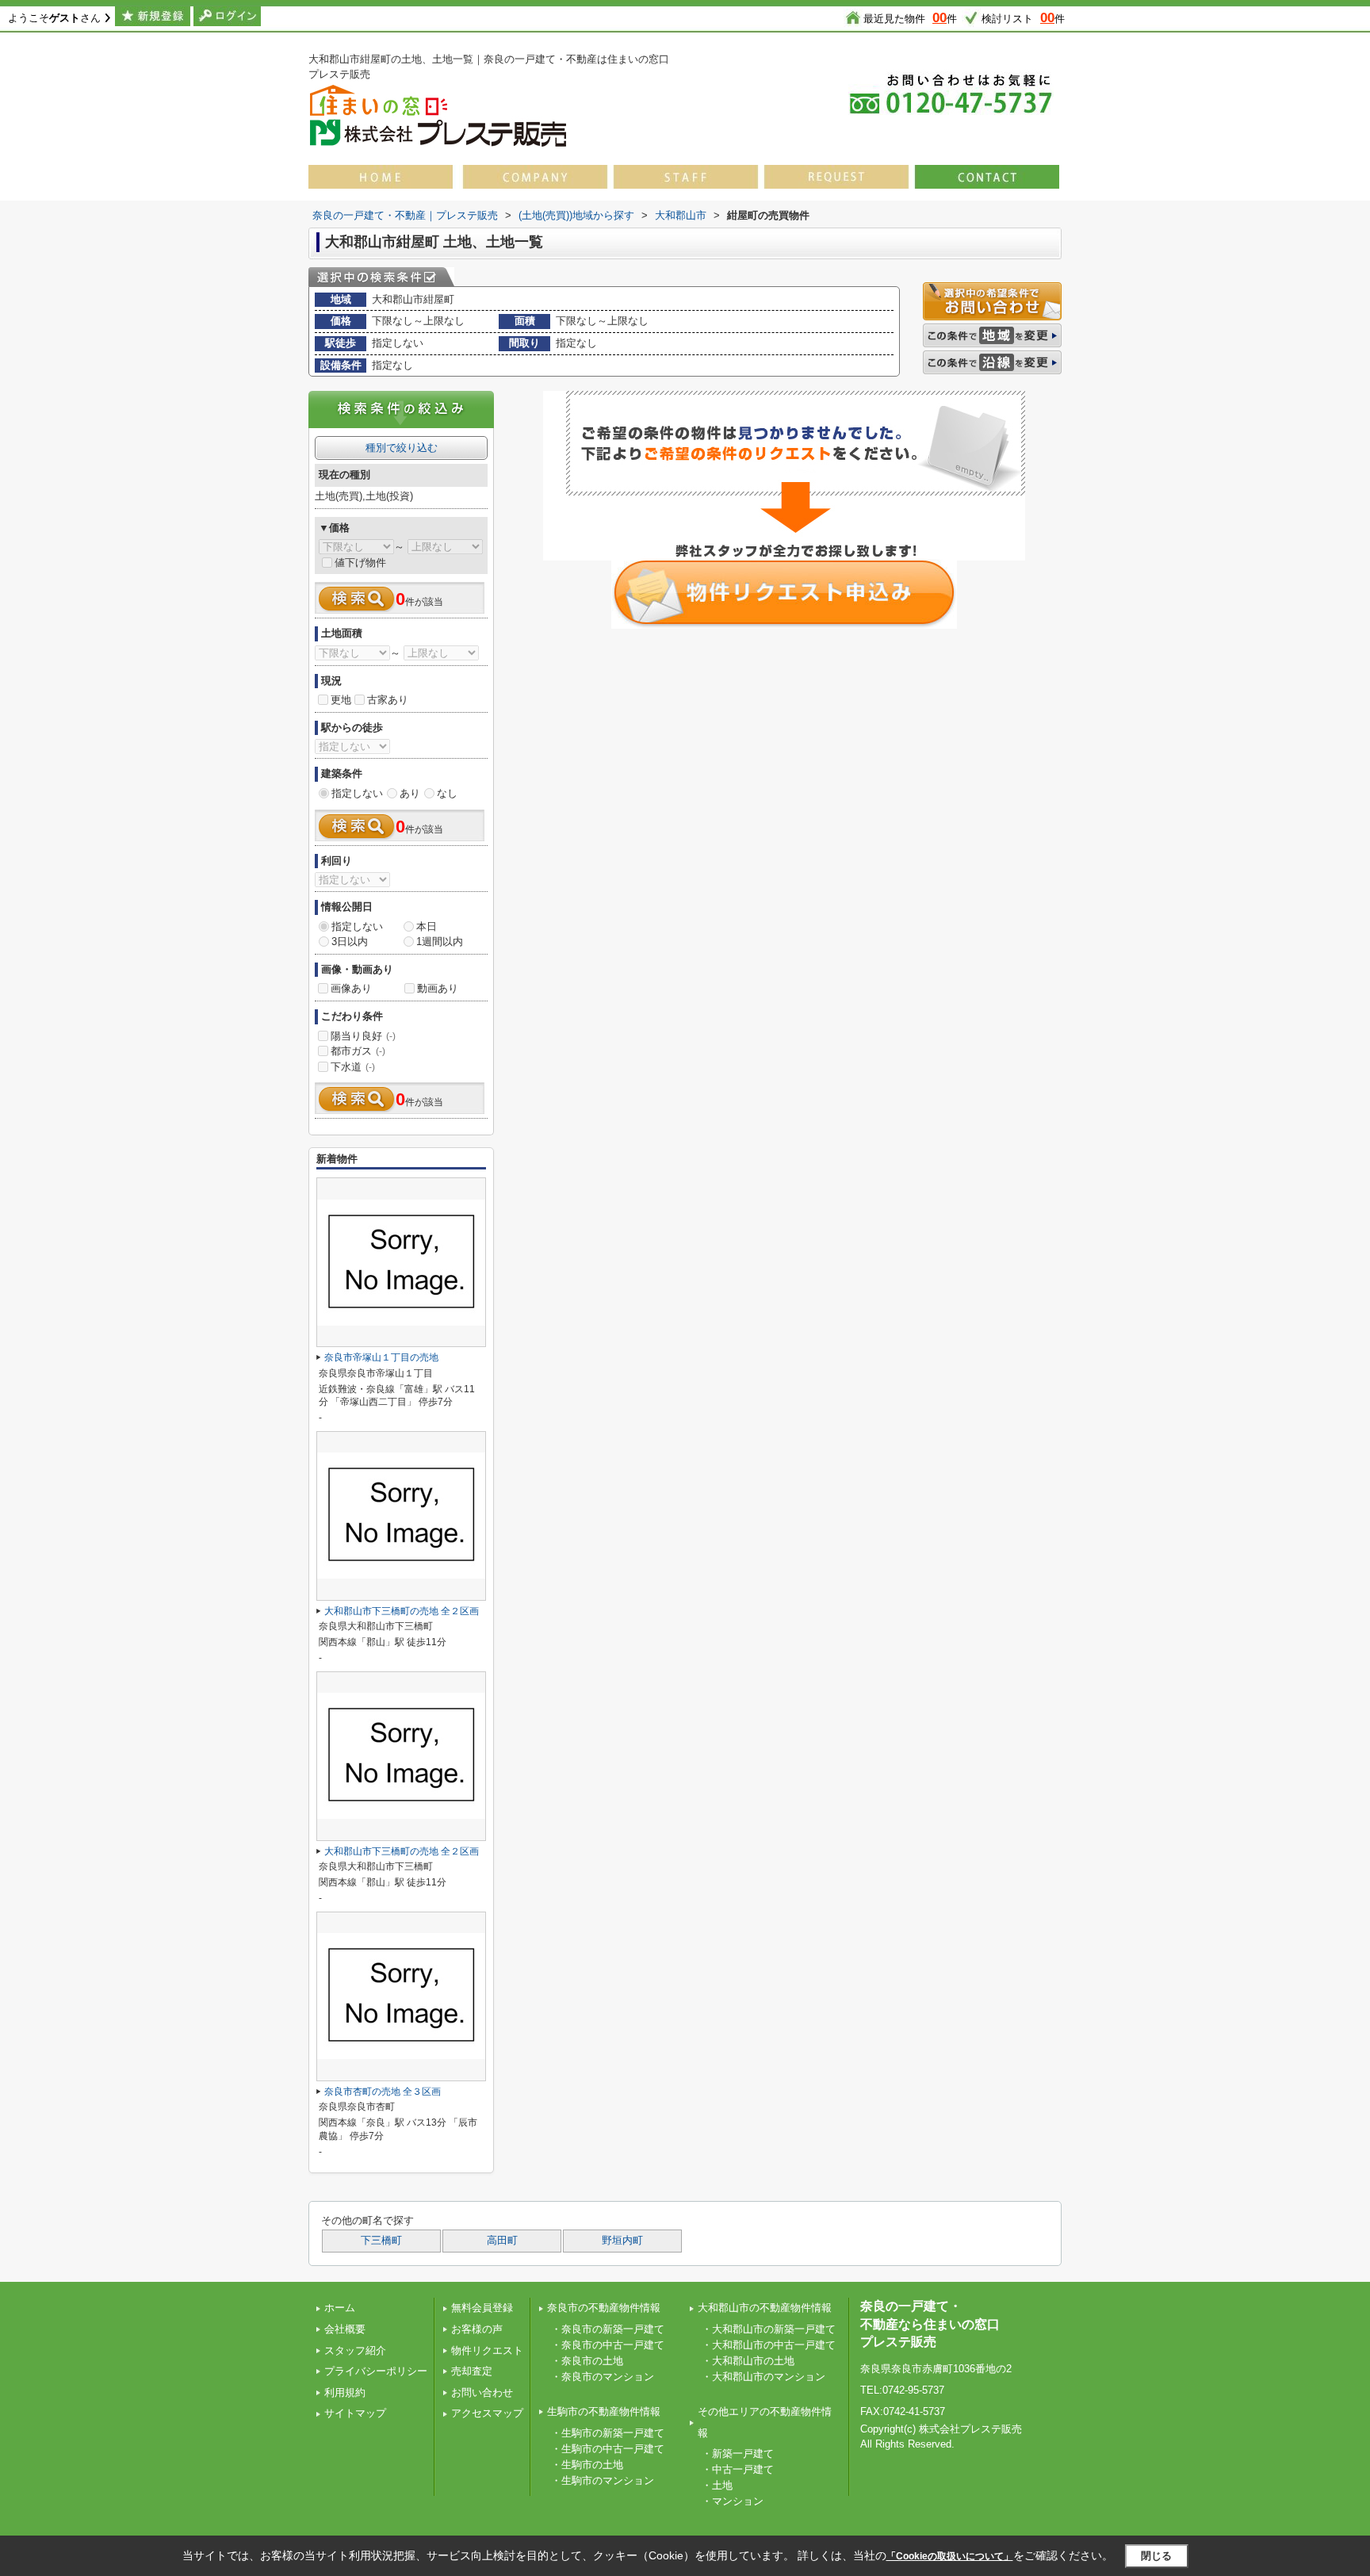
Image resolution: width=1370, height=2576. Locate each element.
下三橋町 (381, 2241)
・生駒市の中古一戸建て (608, 2449)
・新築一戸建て (738, 2454)
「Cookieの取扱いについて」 (950, 2556)
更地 (341, 700)
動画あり (438, 988)
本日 (427, 926)
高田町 (502, 2241)
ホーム (340, 2308)
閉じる (1156, 2556)
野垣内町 (622, 2241)
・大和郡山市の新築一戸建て (769, 2329)
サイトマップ (355, 2413)
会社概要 (345, 2329)
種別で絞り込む (402, 448)
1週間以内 (440, 942)
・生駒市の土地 (587, 2465)
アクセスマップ (487, 2413)
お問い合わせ (482, 2392)
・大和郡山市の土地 (748, 2361)
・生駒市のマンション (603, 2480)
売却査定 (472, 2371)
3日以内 (350, 942)
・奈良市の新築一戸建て (608, 2329)
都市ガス (358, 1051)
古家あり (388, 700)
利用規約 (345, 2392)
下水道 (353, 1067)
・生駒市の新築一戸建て (608, 2433)
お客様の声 (477, 2329)
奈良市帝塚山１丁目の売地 (381, 1357)
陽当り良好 (363, 1036)
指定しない (357, 793)
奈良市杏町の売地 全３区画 (383, 2092)
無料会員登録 (482, 2308)
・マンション (733, 2501)
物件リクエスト (487, 2350)
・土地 (717, 2485)
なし (447, 793)
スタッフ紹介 (355, 2350)
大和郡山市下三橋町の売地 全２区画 (402, 1611)
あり (410, 793)
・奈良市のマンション (603, 2377)
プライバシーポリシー (376, 2371)
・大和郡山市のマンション (763, 2377)
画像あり (351, 988)
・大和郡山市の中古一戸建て (769, 2345)
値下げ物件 (360, 563)
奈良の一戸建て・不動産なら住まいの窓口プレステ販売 (930, 2324)
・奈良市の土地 (587, 2361)
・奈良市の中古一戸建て (608, 2345)
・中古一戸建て (738, 2469)
